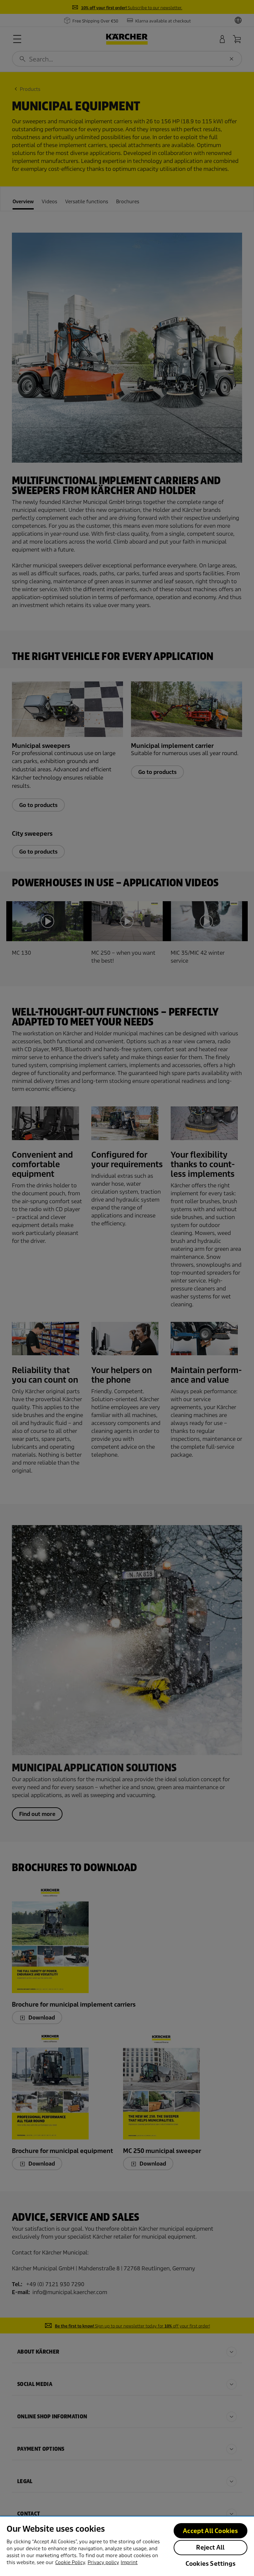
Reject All (210, 2547)
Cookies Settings (211, 2564)
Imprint (129, 2562)
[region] (127, 2546)
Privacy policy (103, 2562)
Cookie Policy (70, 2562)
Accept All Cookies (210, 2531)
